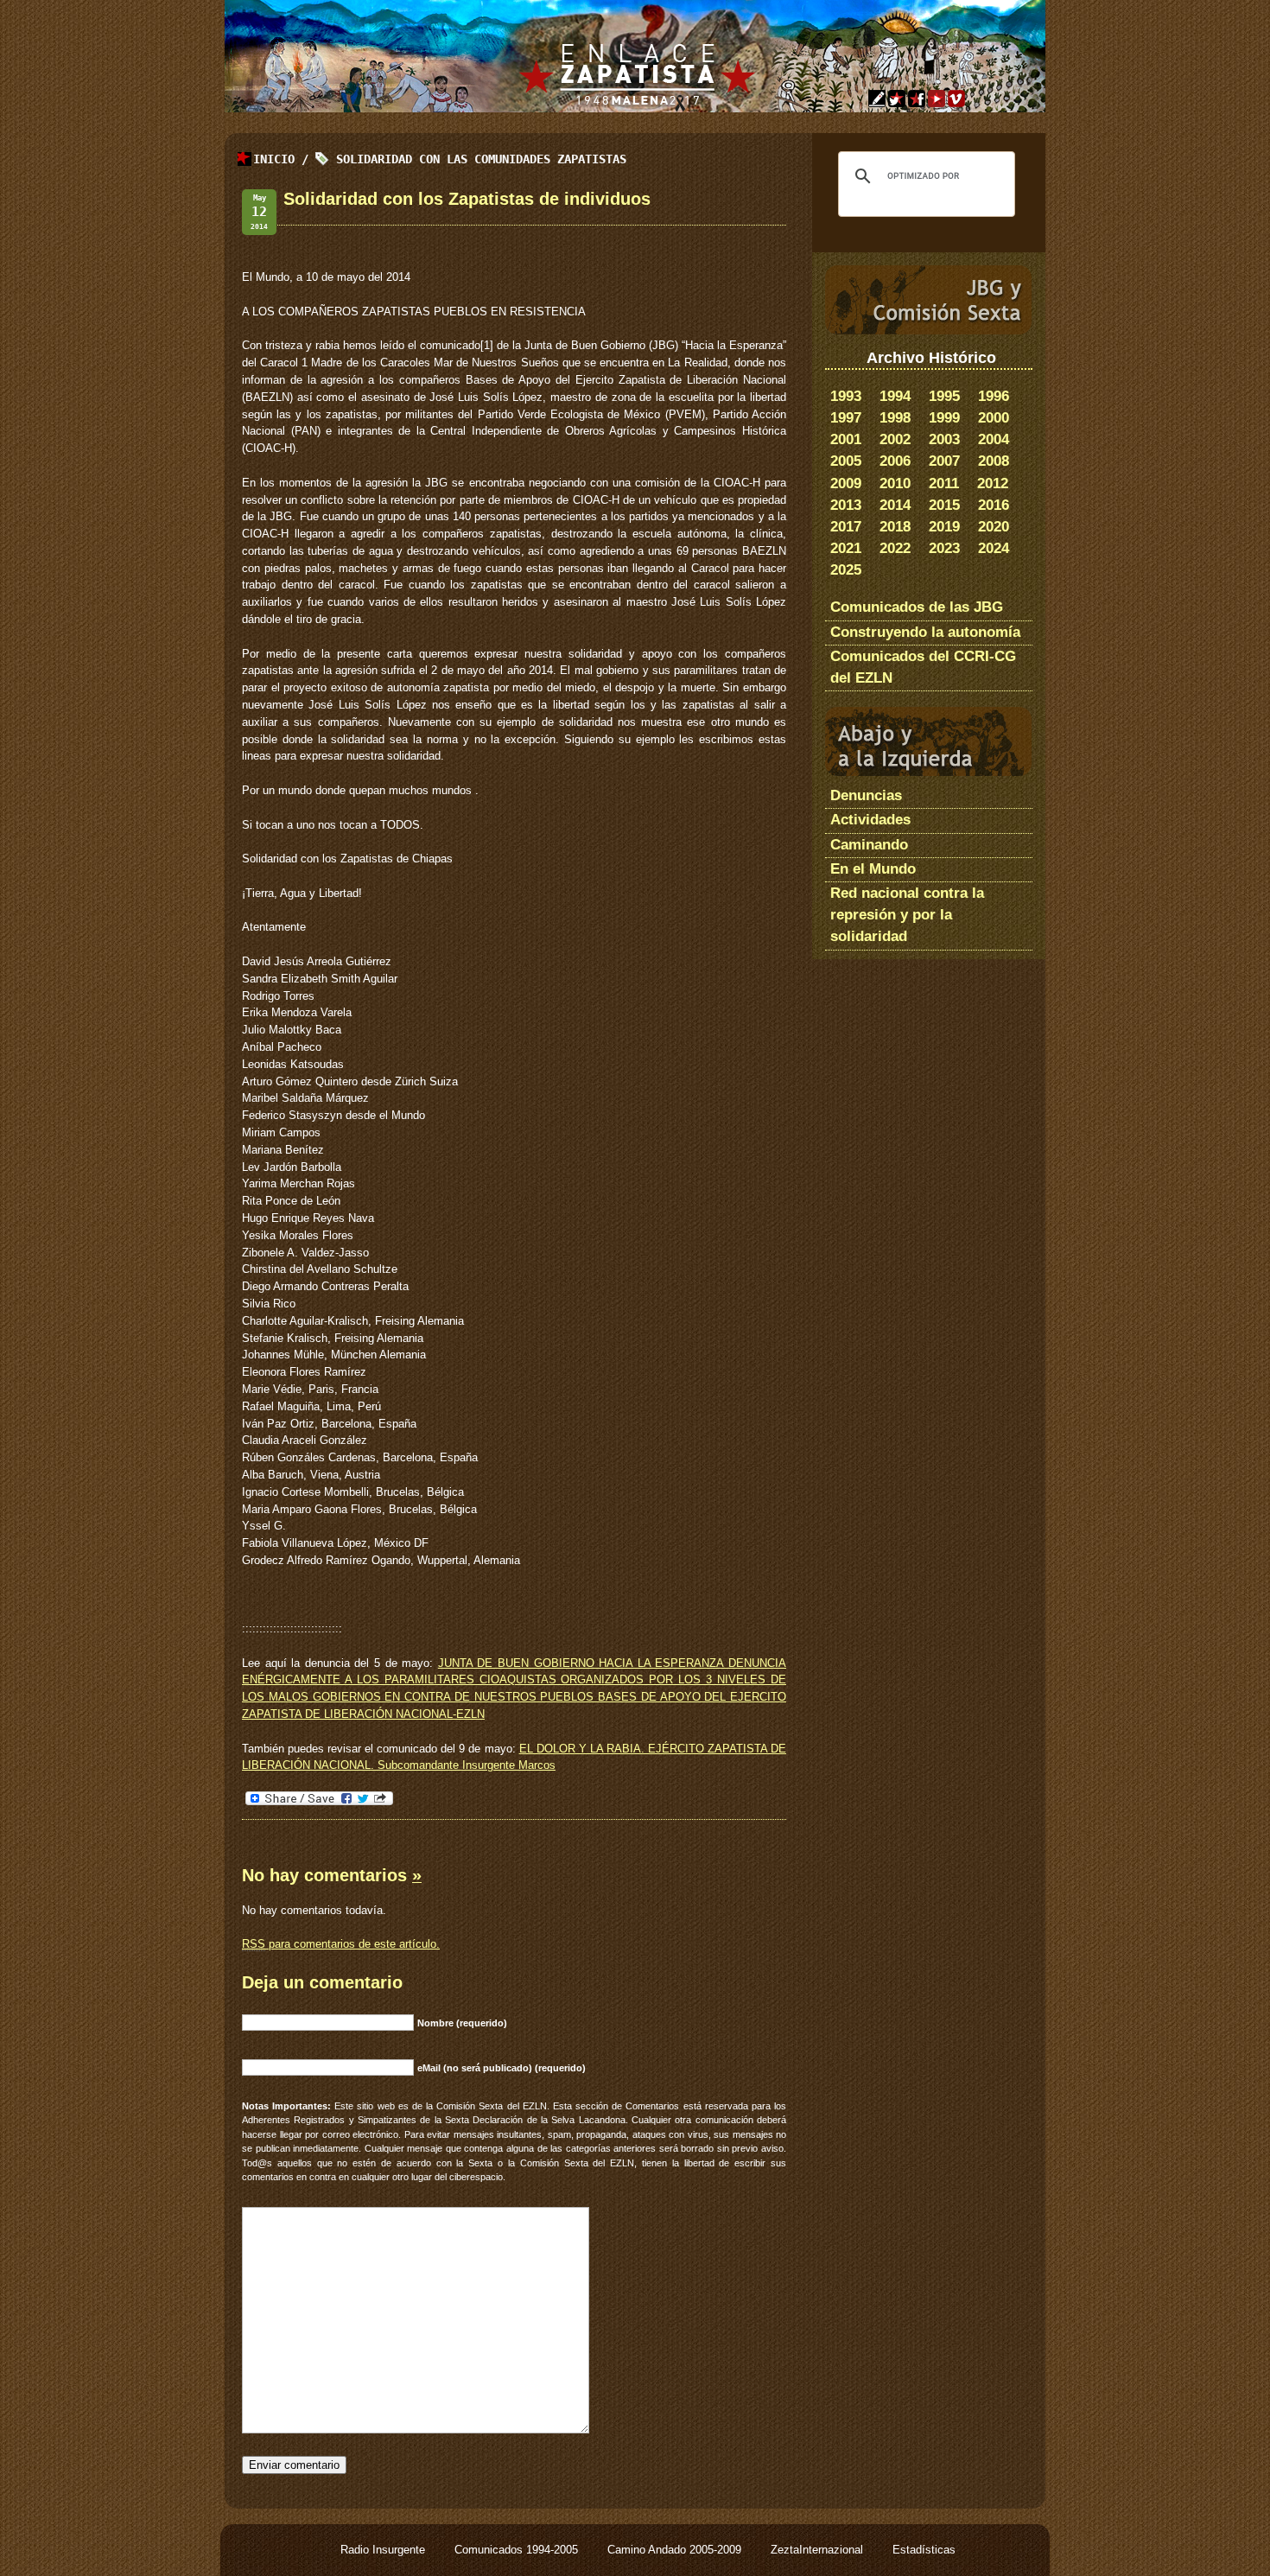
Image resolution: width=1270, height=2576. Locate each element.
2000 (994, 418)
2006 (895, 461)
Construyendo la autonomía (925, 632)
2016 (994, 505)
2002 (895, 439)
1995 (944, 396)
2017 (846, 527)
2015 (944, 505)
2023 (944, 548)
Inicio (274, 159)
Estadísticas (924, 2550)
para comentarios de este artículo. (341, 1944)
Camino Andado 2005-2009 (676, 2550)
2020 (994, 527)
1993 (846, 396)
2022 (895, 548)
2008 (994, 461)
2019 (944, 527)
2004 (994, 439)
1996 (994, 396)
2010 (895, 483)
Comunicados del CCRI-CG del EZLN (923, 667)
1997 (846, 418)
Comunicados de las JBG (917, 607)
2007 (944, 461)
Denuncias (866, 795)
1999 (944, 418)
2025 (846, 570)
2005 (846, 461)
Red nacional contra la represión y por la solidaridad (907, 915)
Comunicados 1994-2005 (518, 2550)
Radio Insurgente (384, 2550)
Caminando (869, 845)
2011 (944, 483)
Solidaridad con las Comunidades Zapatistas (481, 159)
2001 (846, 439)
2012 (993, 483)
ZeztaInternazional (819, 2550)
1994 (895, 396)
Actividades (870, 820)
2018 (895, 527)
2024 (994, 548)
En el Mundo (873, 869)
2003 (944, 439)
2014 (895, 505)
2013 (846, 505)
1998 (895, 418)
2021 (846, 548)
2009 (846, 483)
